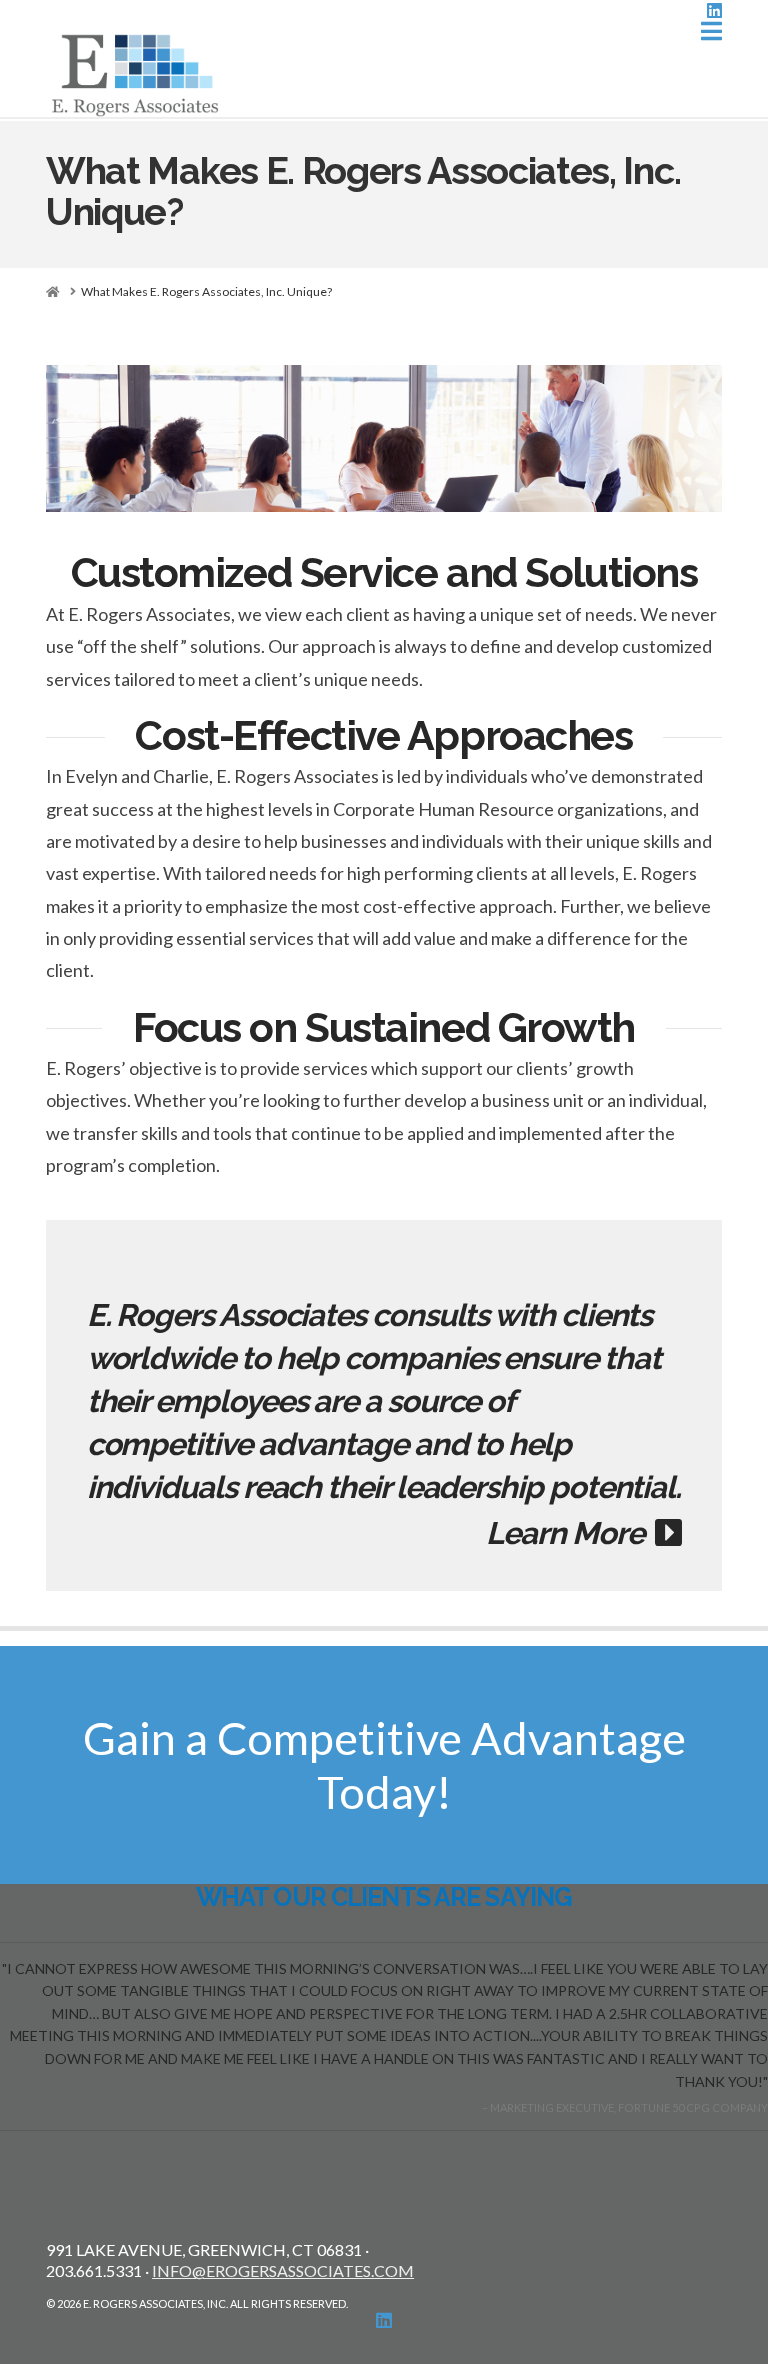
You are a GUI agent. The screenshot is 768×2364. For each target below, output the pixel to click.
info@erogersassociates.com (283, 2270)
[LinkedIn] (714, 10)
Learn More (570, 1533)
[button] (711, 31)
